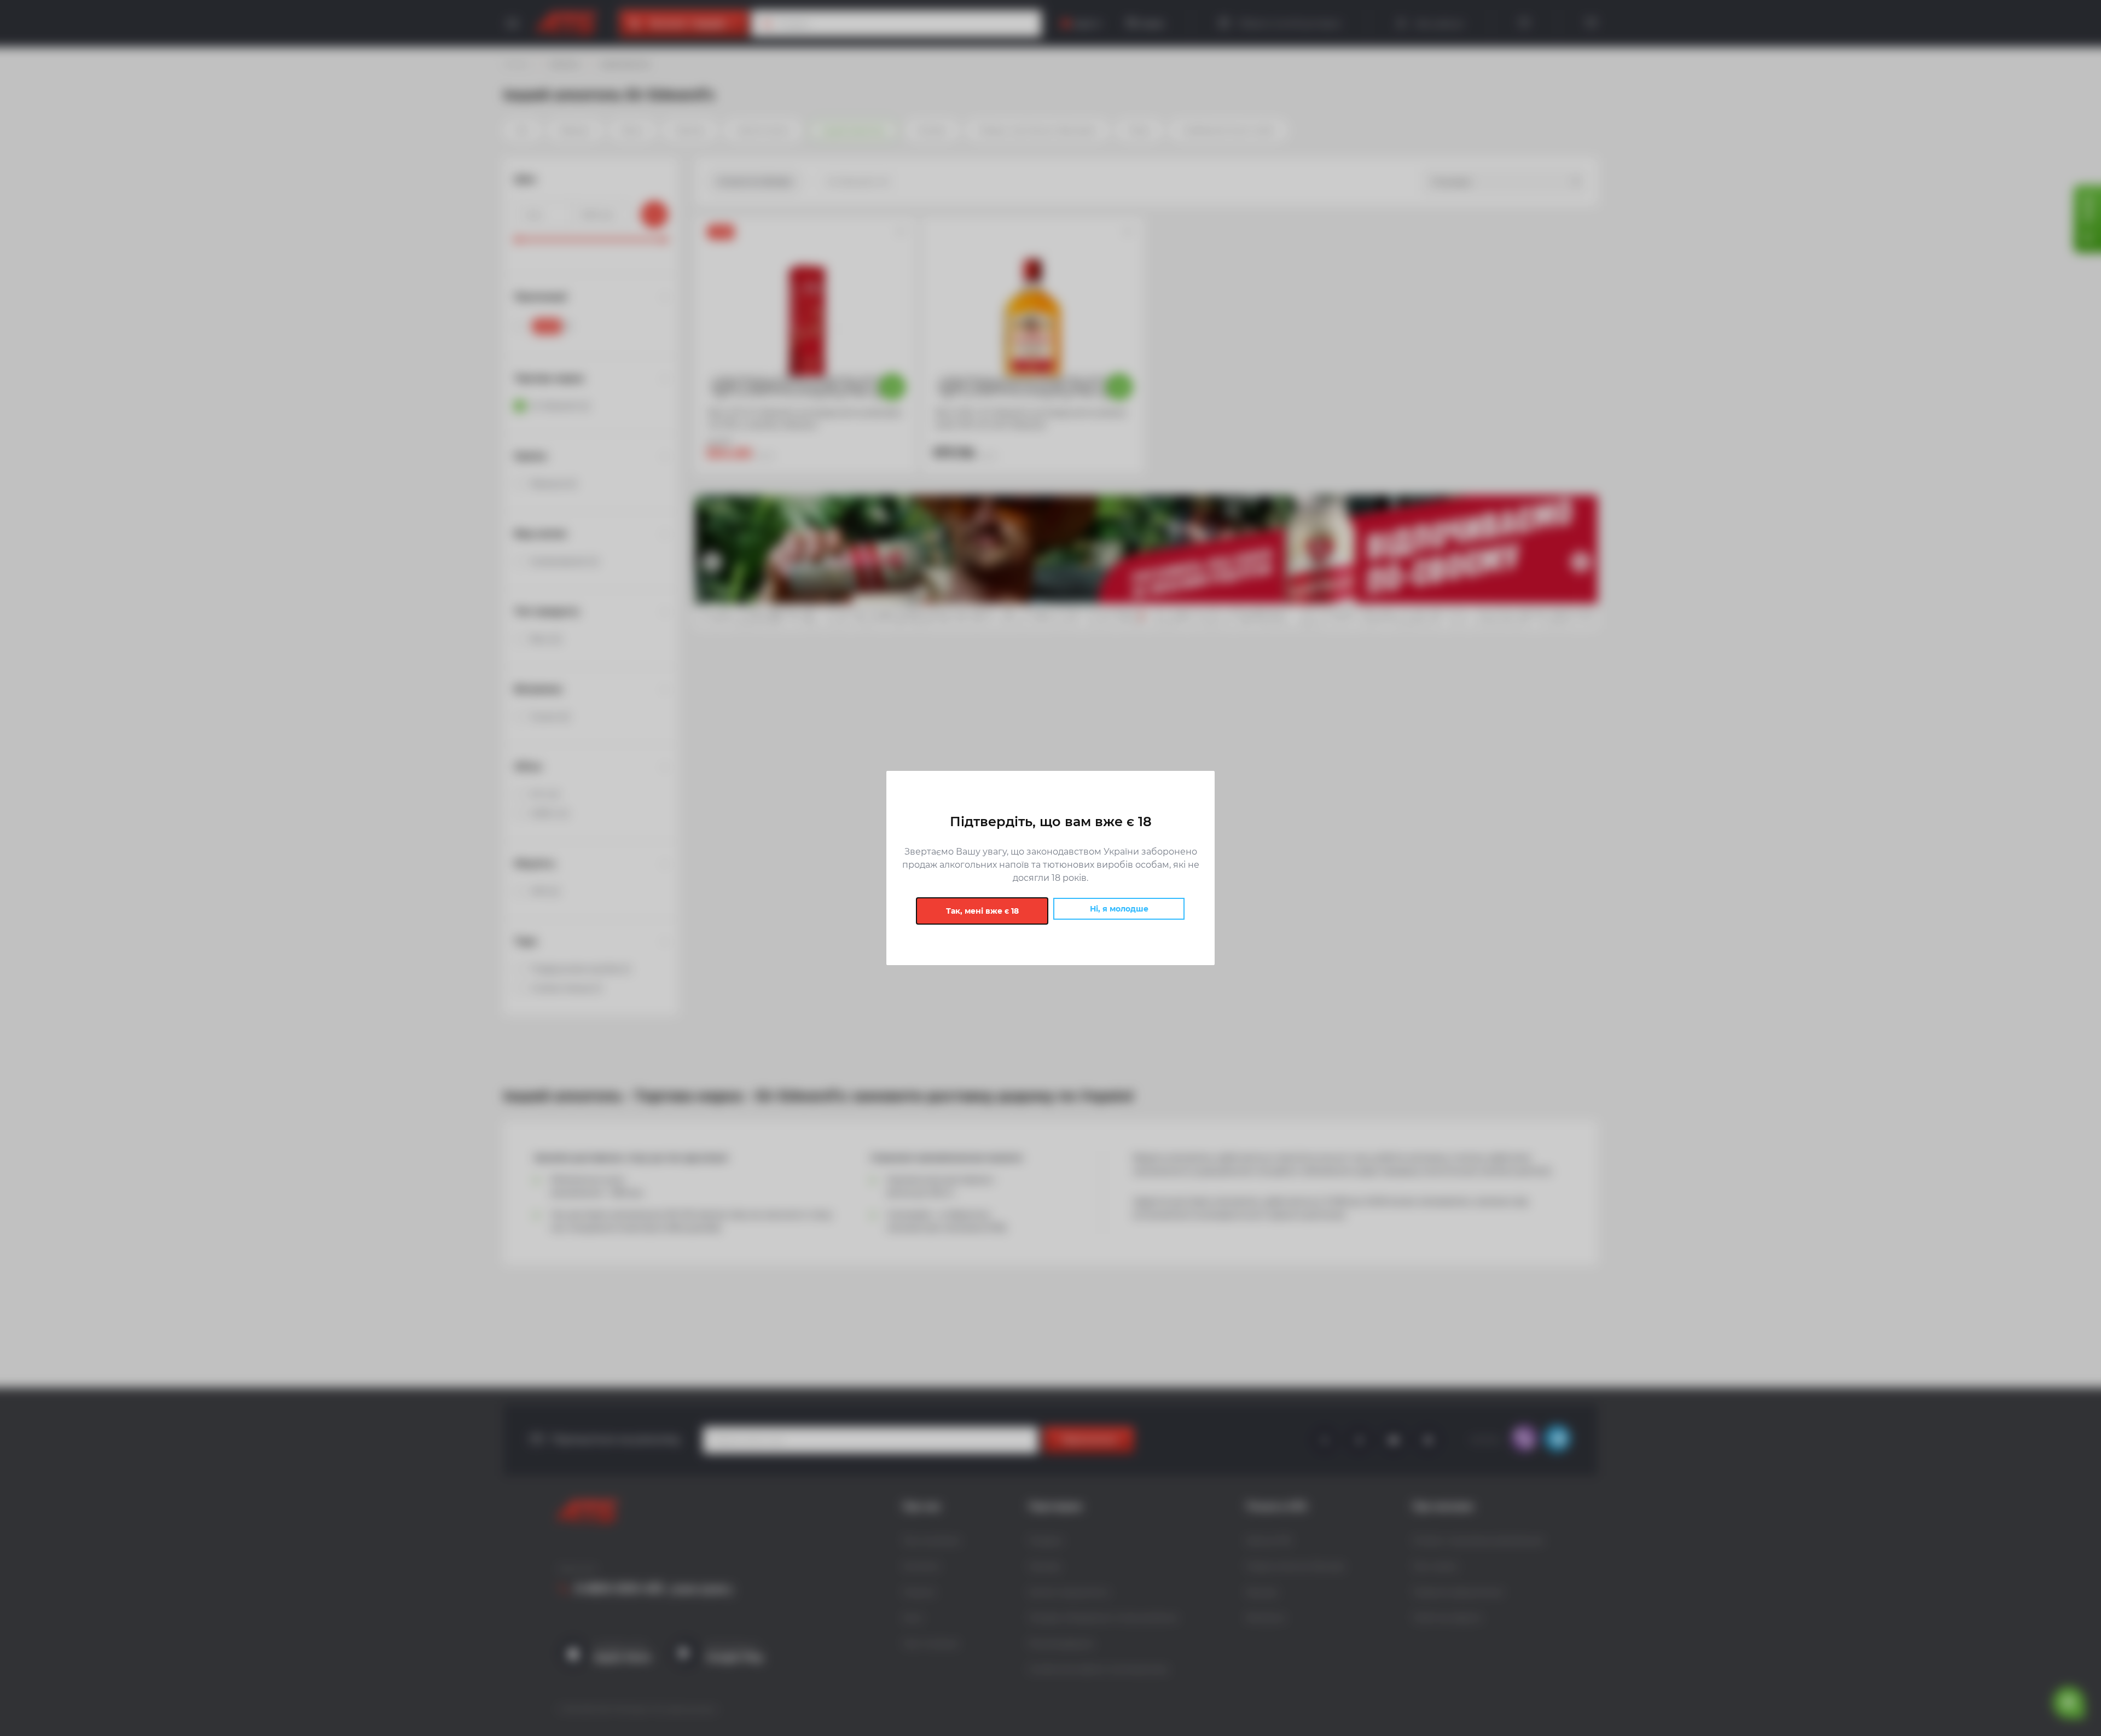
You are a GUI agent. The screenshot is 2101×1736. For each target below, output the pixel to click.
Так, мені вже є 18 (982, 911)
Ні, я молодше (1119, 909)
